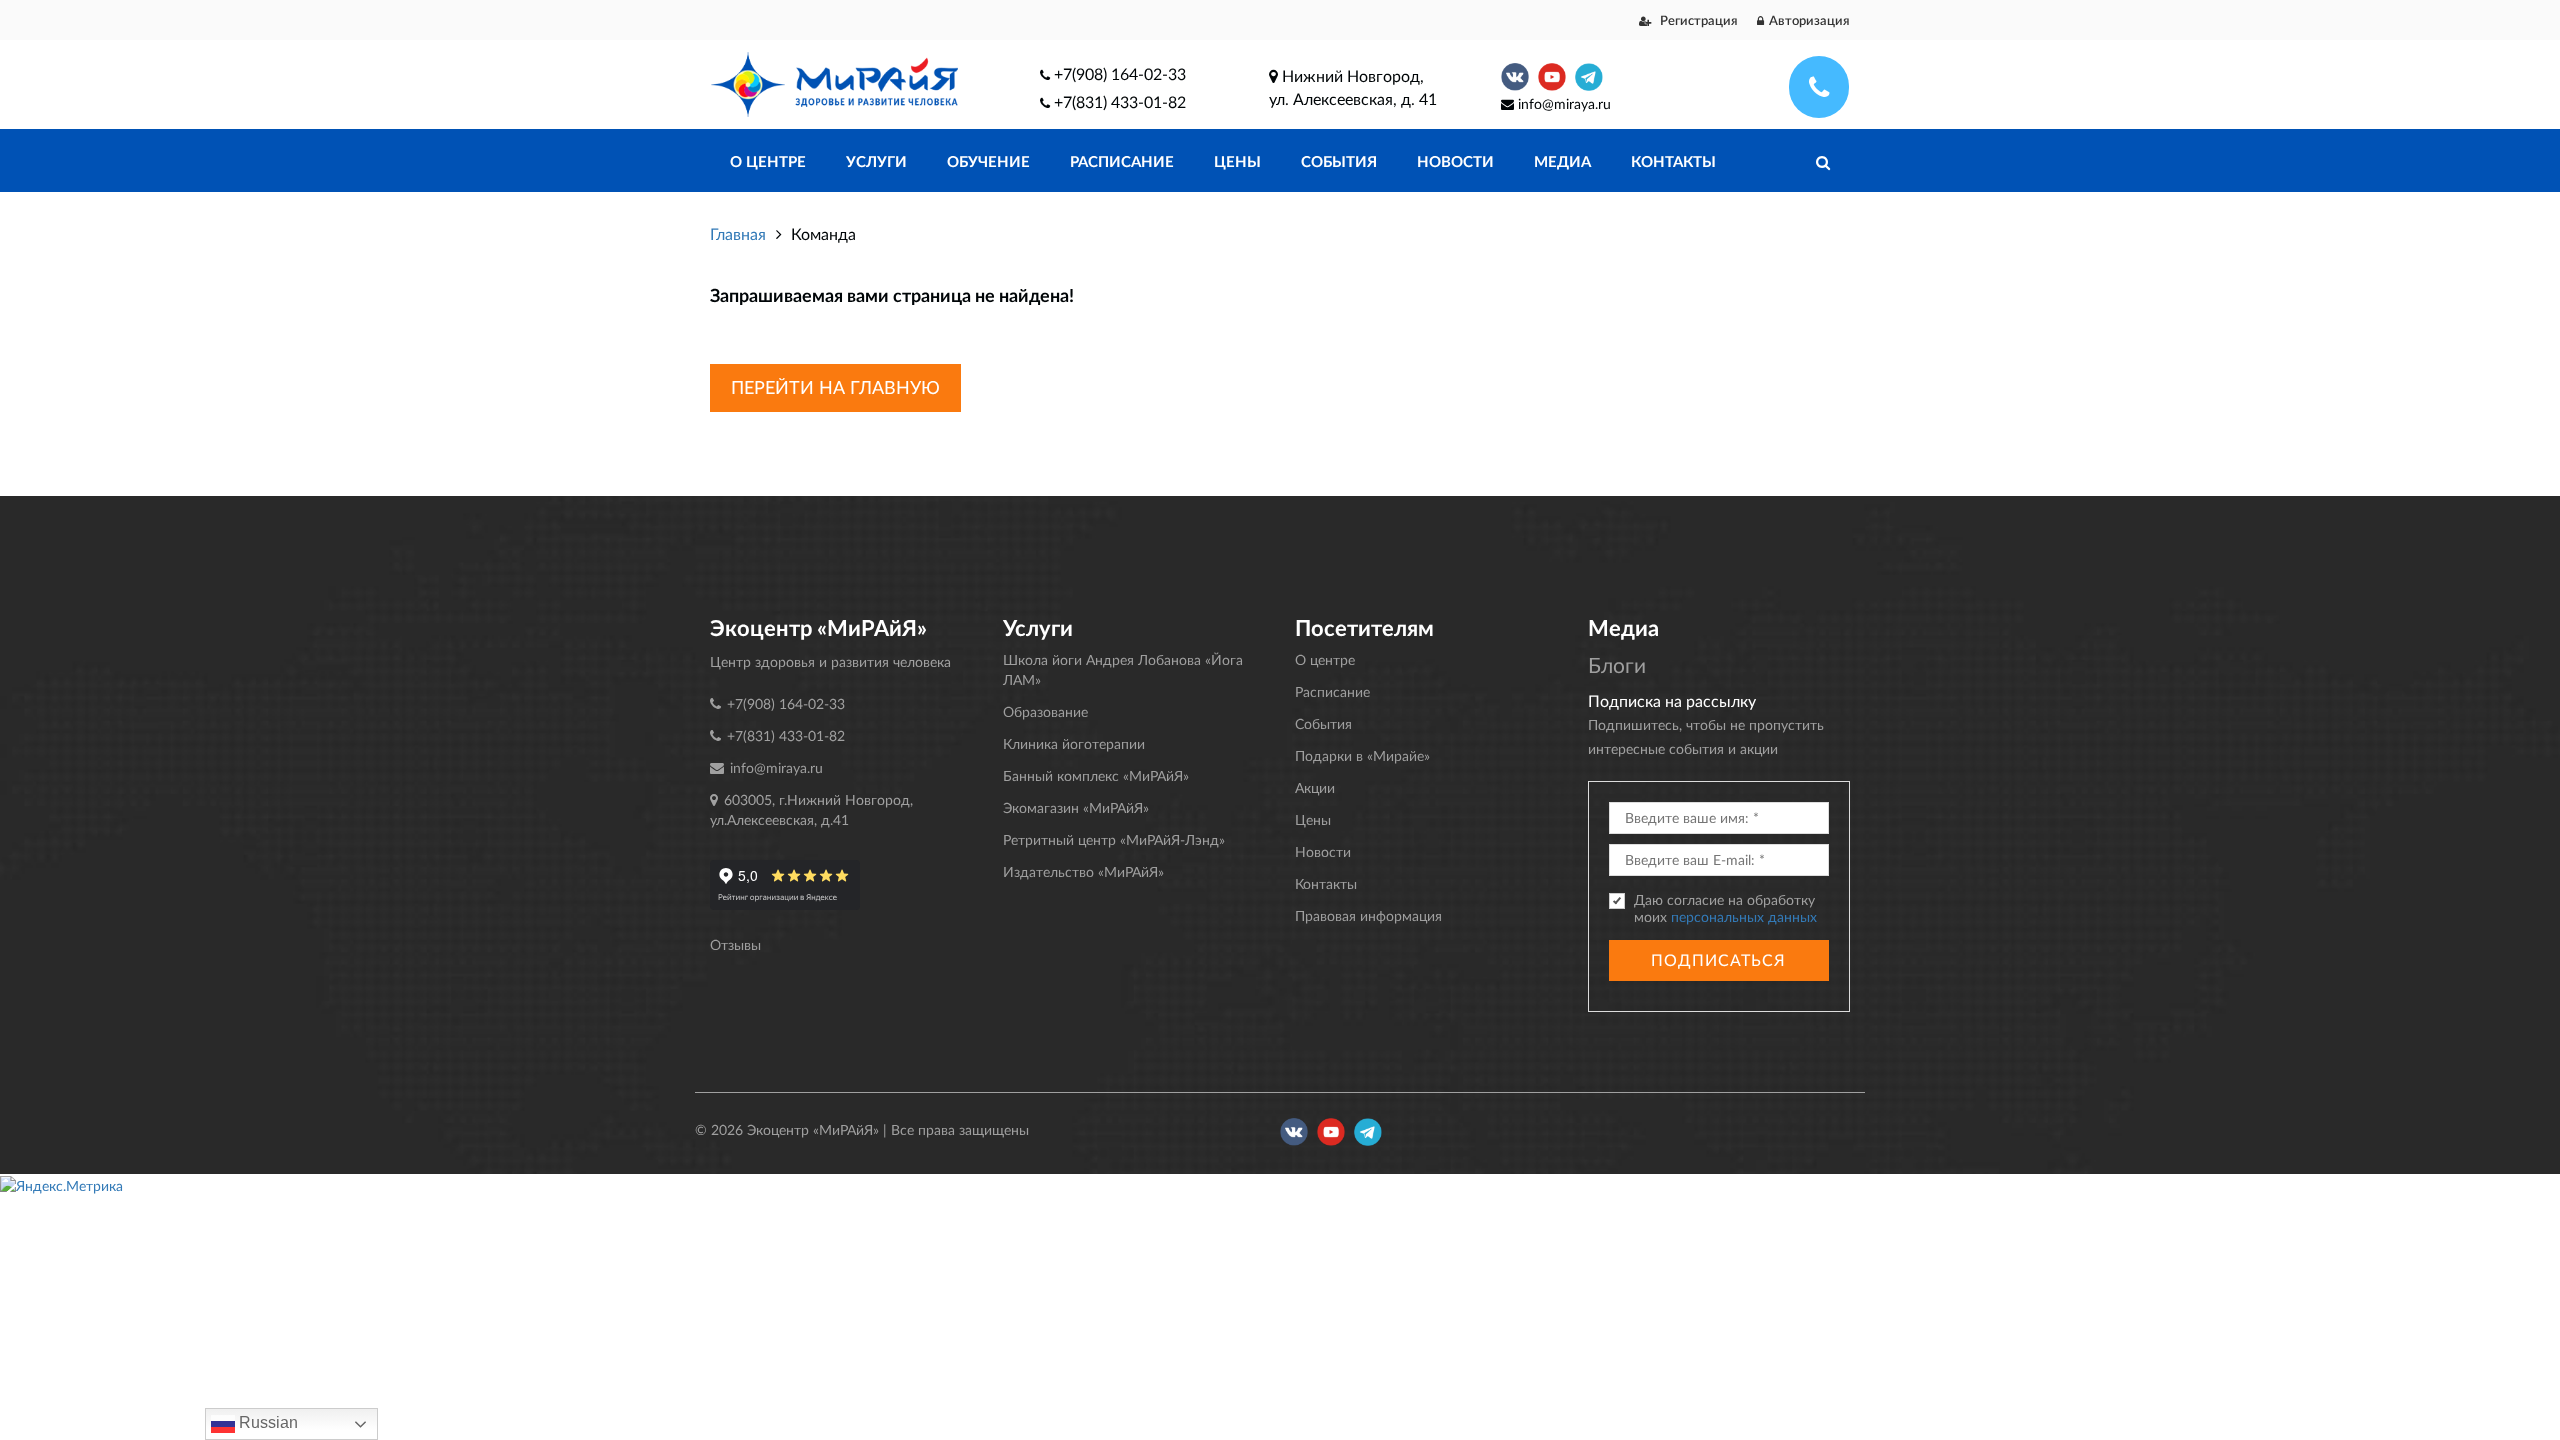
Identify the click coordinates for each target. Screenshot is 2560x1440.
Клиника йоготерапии (1074, 743)
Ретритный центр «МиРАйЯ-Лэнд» (1114, 839)
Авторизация (1809, 20)
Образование (1045, 711)
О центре (768, 161)
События (1339, 161)
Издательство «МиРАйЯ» (1083, 871)
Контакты (1673, 161)
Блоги (1617, 664)
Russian (266, 1422)
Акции (1315, 787)
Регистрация (1697, 20)
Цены (1237, 161)
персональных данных (1744, 916)
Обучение (988, 161)
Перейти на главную (835, 387)
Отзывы (735, 944)
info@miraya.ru (1564, 103)
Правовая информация (1368, 915)
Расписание (1122, 161)
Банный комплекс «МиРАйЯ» (1096, 775)
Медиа (1562, 161)
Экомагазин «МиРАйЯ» (1076, 807)
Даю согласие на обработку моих (1725, 908)
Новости (1455, 161)
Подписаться (1718, 959)
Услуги (876, 161)
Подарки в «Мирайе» (1362, 755)
